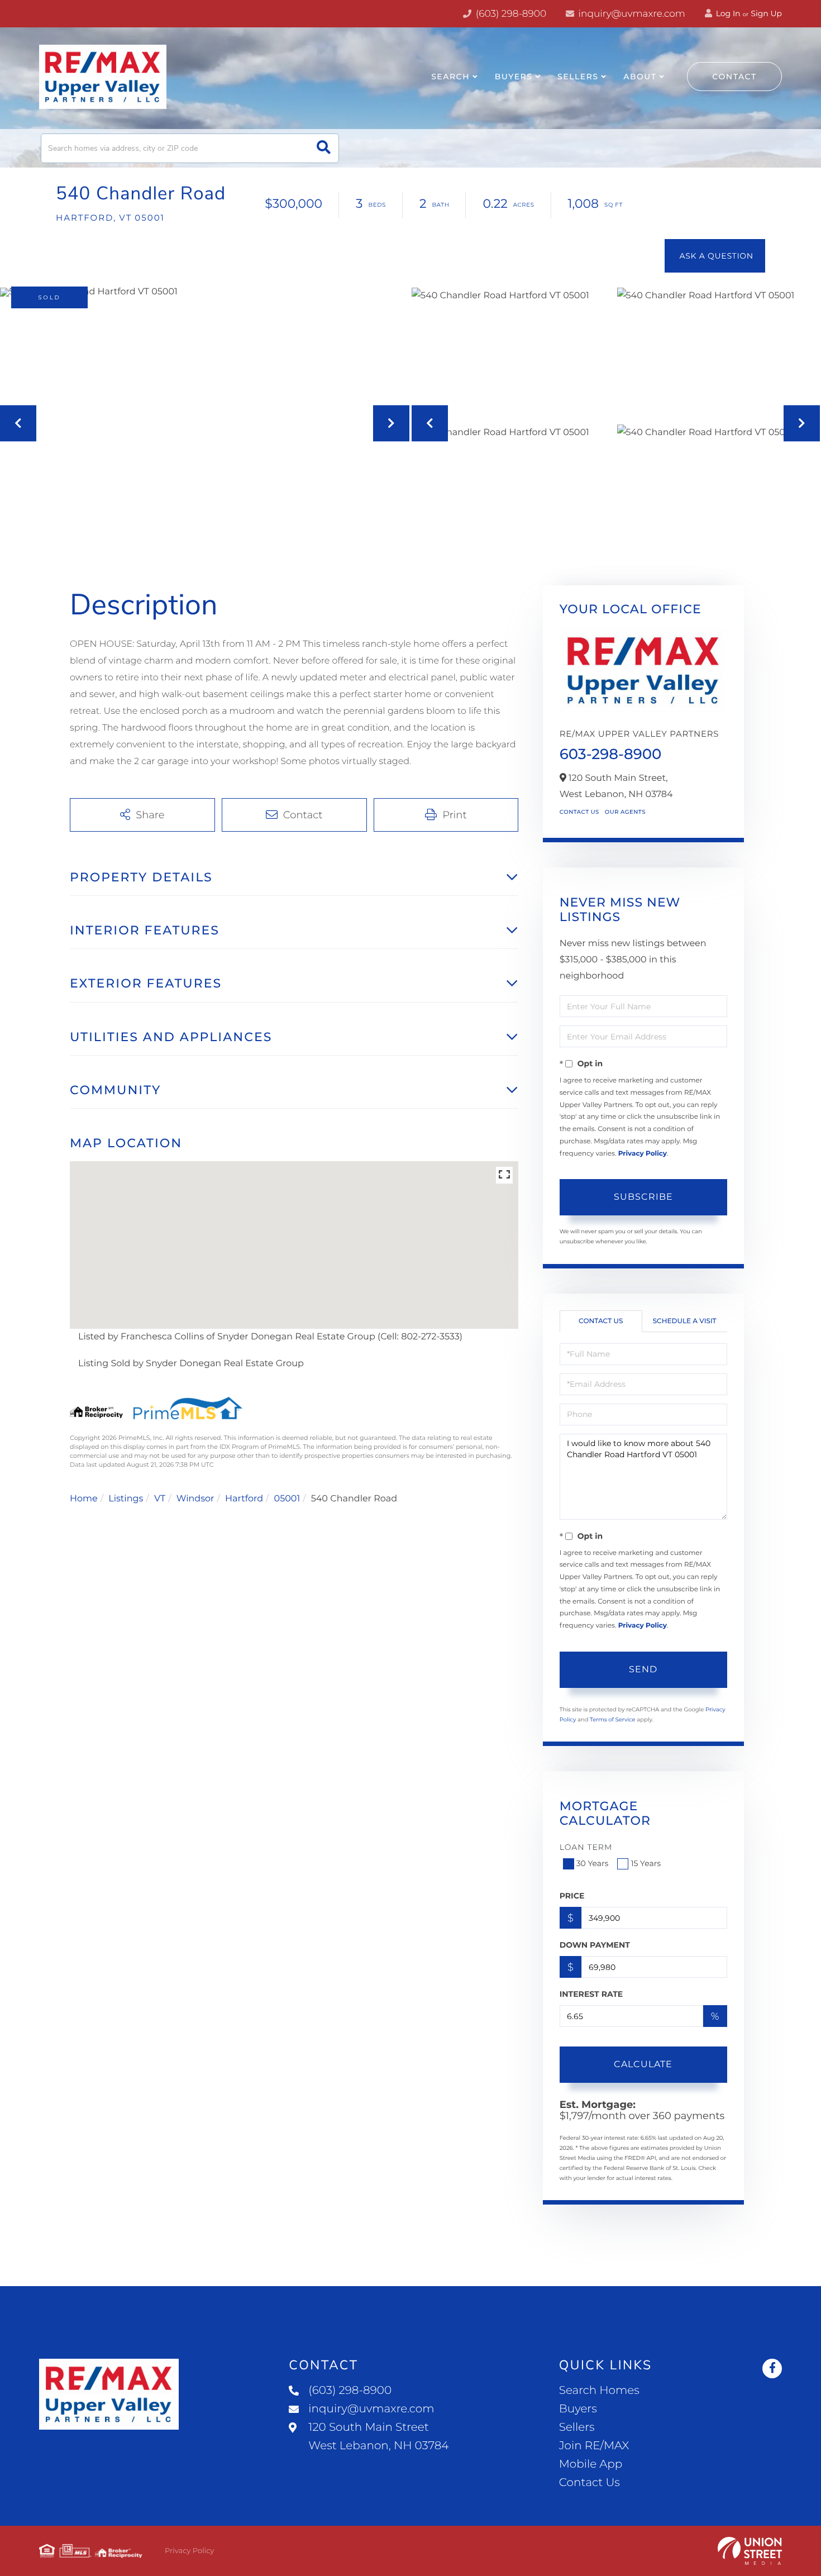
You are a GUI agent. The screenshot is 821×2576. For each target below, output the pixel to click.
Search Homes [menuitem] (599, 2391)
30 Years (593, 1863)
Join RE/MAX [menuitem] (594, 2446)
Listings (126, 1499)
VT (160, 1499)
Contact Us (579, 812)
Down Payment (595, 1945)
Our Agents (625, 812)
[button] (324, 148)
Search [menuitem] (450, 77)
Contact (734, 77)
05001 (287, 1499)
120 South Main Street (378, 2437)
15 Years (646, 1863)
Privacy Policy (643, 1154)
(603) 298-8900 (510, 14)
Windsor (195, 1499)
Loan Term (586, 1847)
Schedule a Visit (685, 1321)
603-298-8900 (611, 754)
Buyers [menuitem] (514, 77)
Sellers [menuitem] (578, 77)
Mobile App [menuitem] (591, 2464)
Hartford (244, 1499)
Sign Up (766, 13)
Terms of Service (613, 1719)
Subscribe (643, 1197)
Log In (727, 13)
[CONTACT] (715, 256)
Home (84, 1499)
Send (643, 1669)
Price (572, 1896)
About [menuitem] (640, 77)
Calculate (643, 2064)
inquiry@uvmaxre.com (631, 14)
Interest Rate (591, 1994)
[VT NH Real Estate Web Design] (750, 2551)
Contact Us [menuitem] (590, 2483)
